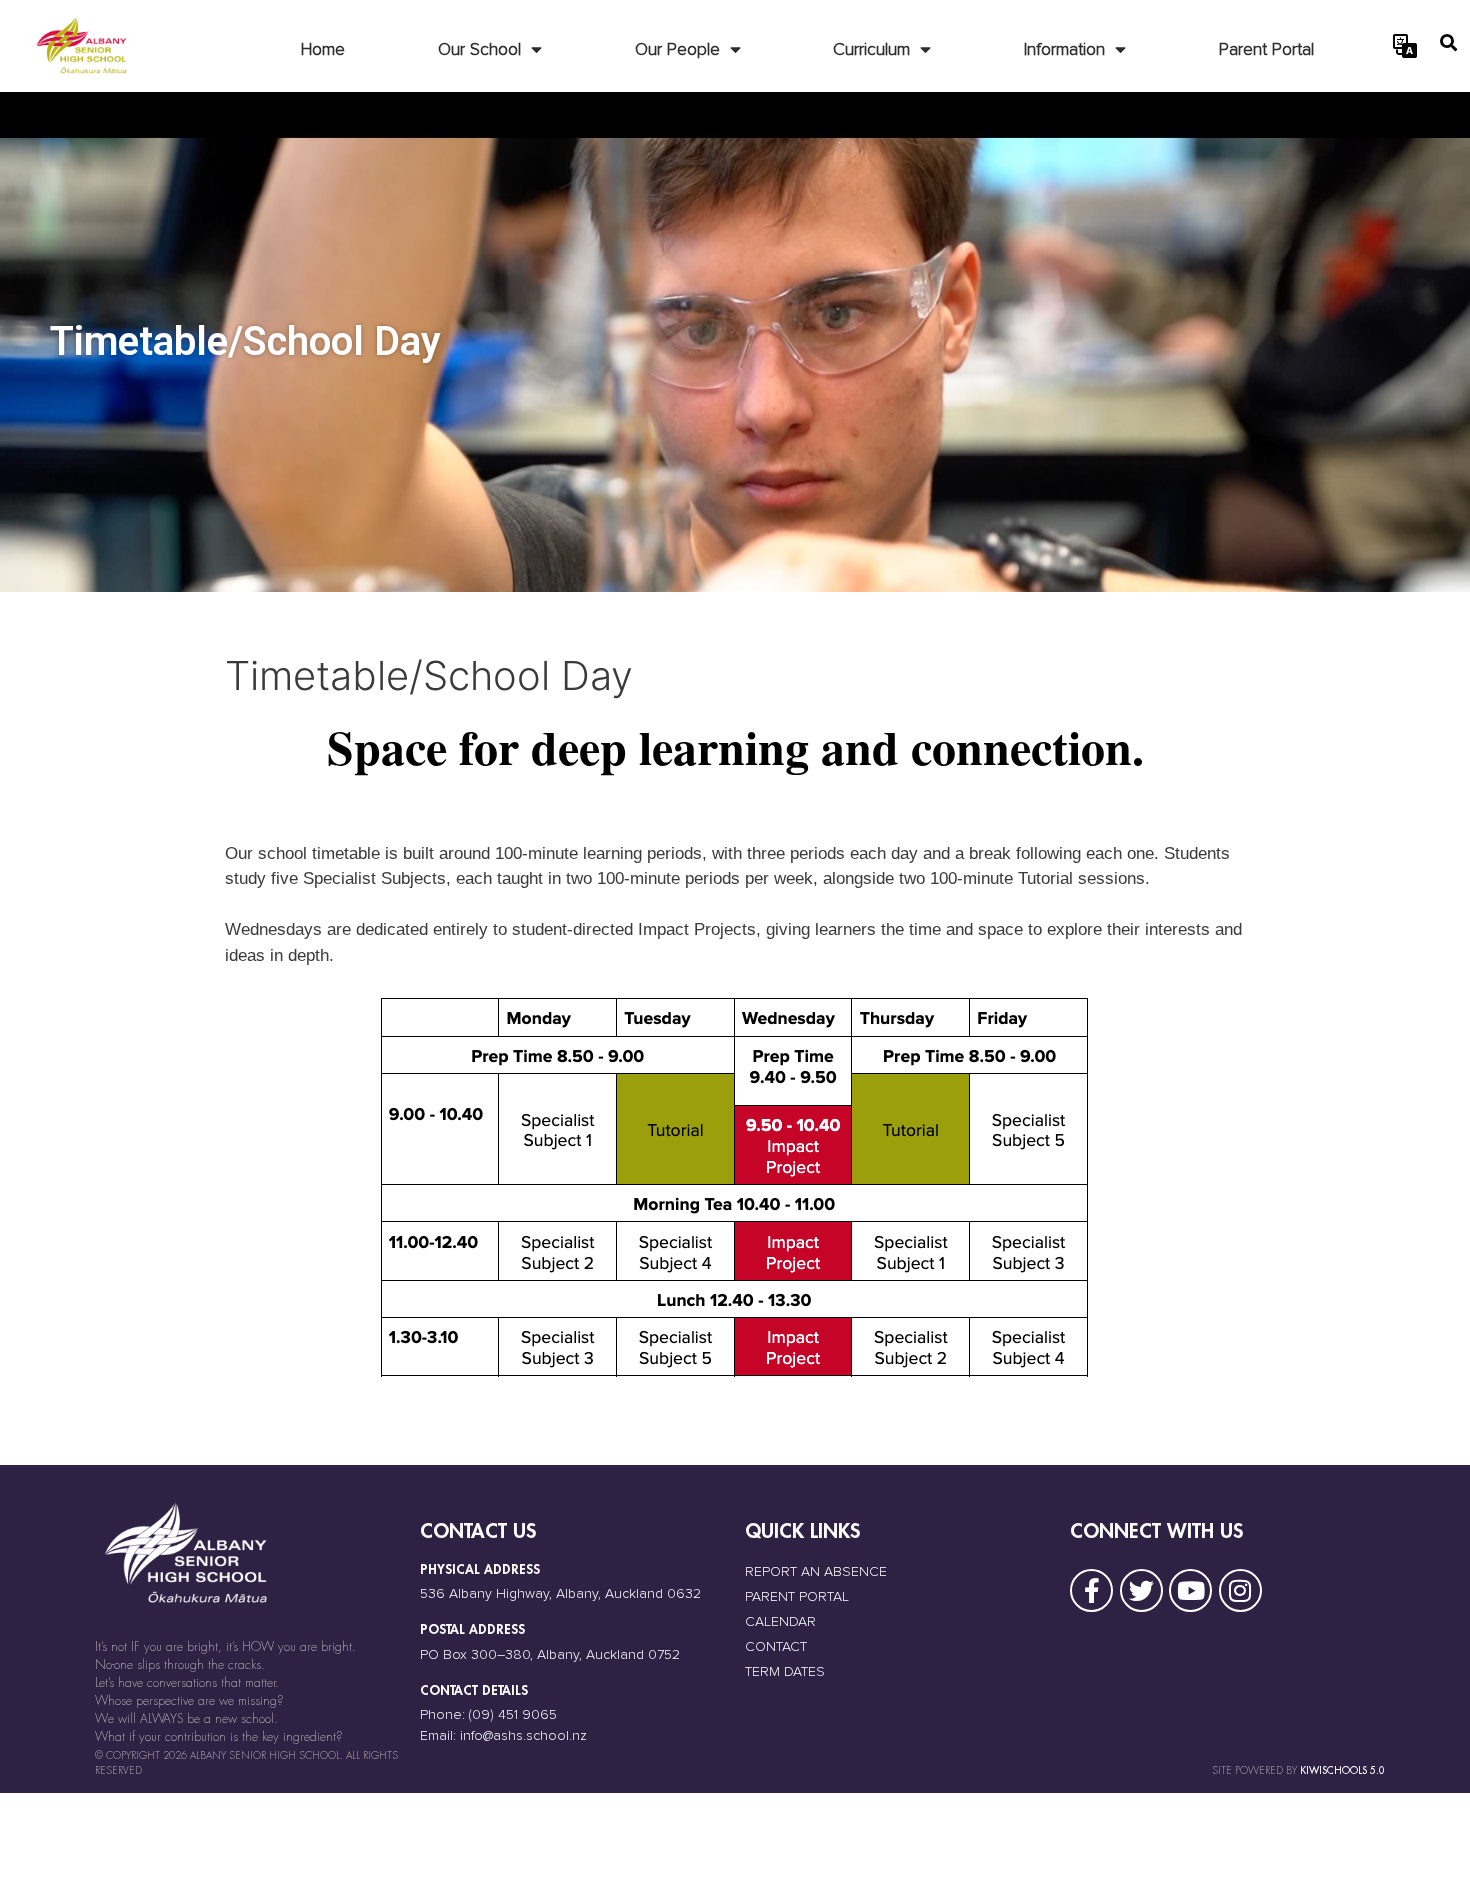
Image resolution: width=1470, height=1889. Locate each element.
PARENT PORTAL (797, 1597)
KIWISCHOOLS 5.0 (1342, 1770)
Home (323, 50)
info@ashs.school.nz (523, 1736)
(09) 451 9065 (513, 1715)
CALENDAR (780, 1622)
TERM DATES (785, 1672)
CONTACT (776, 1647)
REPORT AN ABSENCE (816, 1572)
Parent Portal (1266, 50)
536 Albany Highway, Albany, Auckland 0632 (560, 1594)
